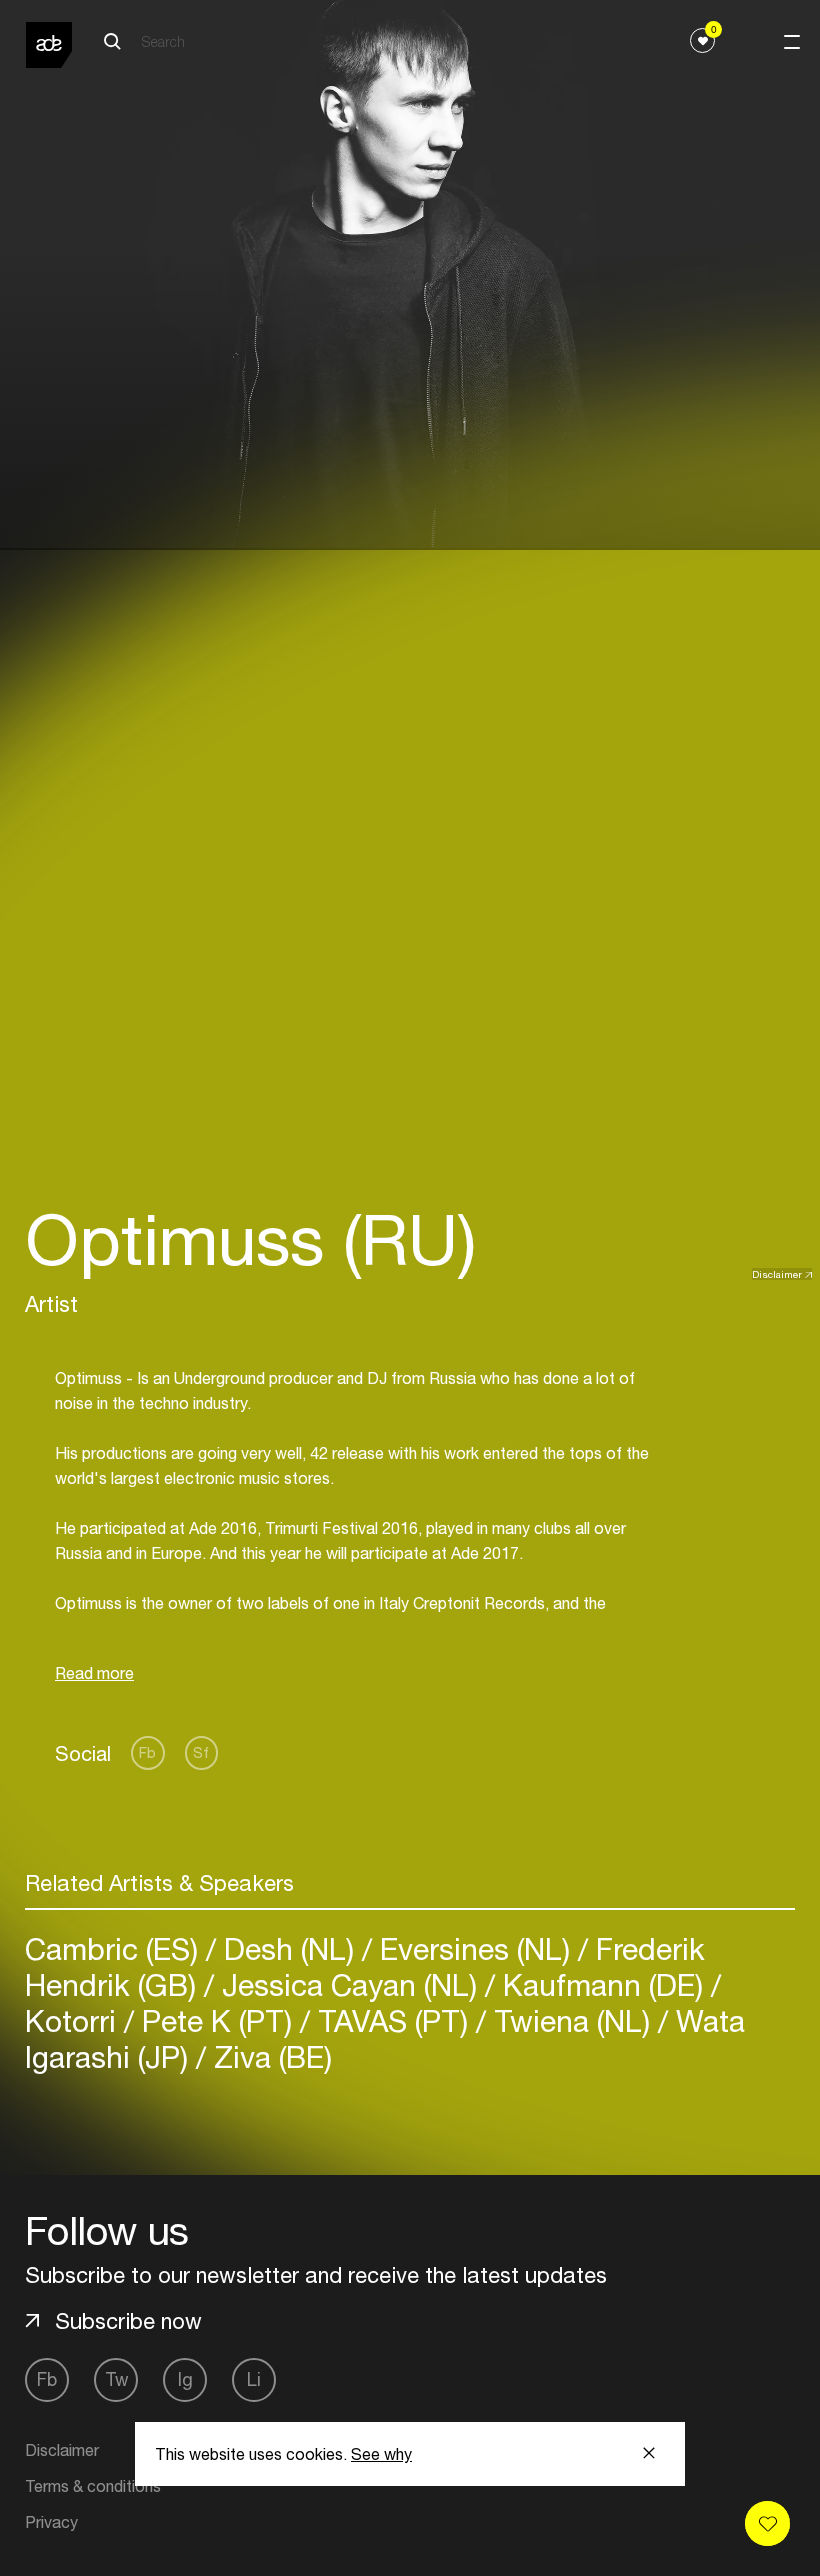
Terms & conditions (93, 2486)
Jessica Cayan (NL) (349, 1984)
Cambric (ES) (115, 1948)
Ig (185, 2379)
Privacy (51, 2522)
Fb (147, 1752)
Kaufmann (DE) (603, 1984)
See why (381, 2454)
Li (254, 2379)
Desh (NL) (289, 1948)
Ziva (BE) (269, 2056)
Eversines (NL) (475, 1948)
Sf (201, 1752)
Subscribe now (128, 2321)
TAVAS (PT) (393, 2020)
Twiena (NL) (572, 2020)
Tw (116, 2379)
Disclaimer (777, 1274)
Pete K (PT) (217, 2020)
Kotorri (74, 2020)
